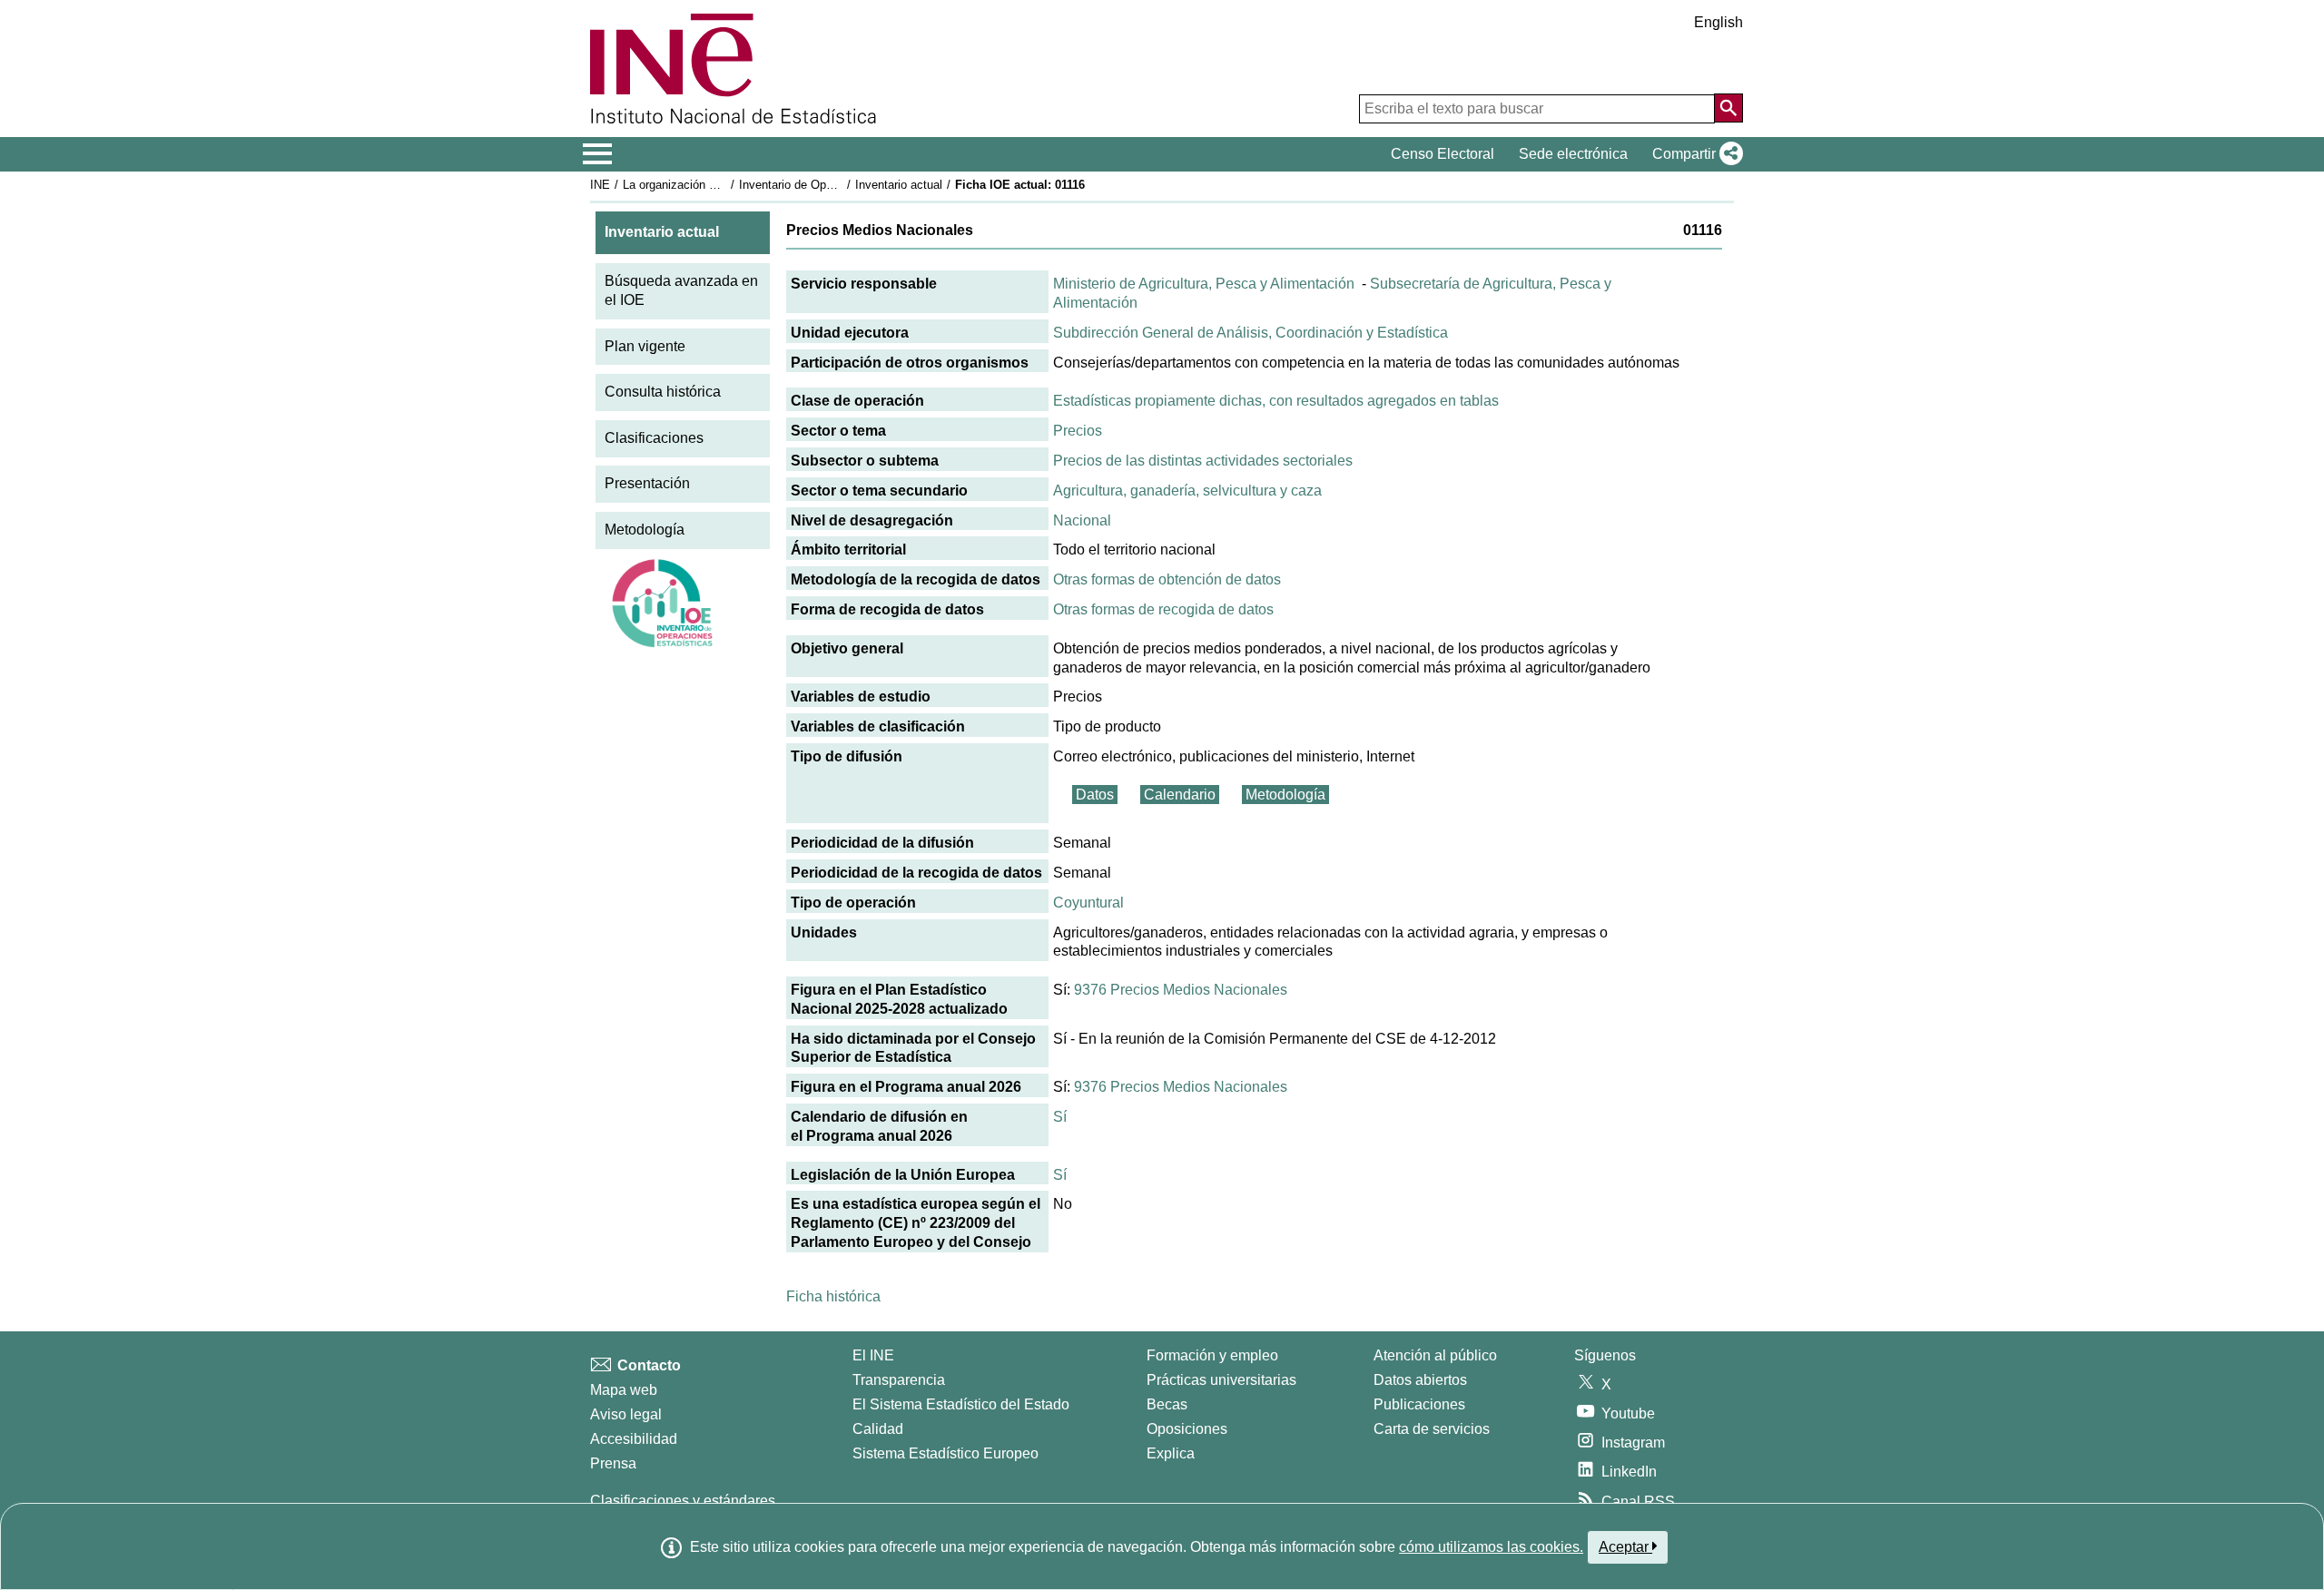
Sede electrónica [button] (1573, 154)
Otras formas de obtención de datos (1167, 579)
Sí (1060, 1117)
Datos (1095, 795)
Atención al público (1435, 1355)
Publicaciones (1419, 1404)
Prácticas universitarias (1221, 1380)
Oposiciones (1187, 1429)
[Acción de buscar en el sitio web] (1728, 108)
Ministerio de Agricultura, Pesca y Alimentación (1204, 284)
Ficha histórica (833, 1296)
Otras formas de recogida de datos (1163, 609)
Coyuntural (1088, 903)
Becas (1167, 1404)
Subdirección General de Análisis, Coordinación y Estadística (1251, 333)
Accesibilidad (634, 1439)
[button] (1694, 154)
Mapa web (624, 1390)
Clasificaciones (654, 438)
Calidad (878, 1429)
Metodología (645, 530)
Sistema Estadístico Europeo (945, 1453)
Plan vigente (645, 346)
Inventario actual (899, 185)
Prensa (613, 1463)
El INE (873, 1355)
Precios (1078, 431)
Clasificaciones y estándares (683, 1501)
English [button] (1718, 22)
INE (600, 185)
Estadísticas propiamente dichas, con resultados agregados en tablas (1276, 401)
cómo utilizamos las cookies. (1491, 1547)
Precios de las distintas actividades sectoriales (1203, 461)
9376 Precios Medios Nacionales (1181, 990)
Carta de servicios (1432, 1429)
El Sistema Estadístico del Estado (961, 1404)
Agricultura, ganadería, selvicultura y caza (1187, 491)
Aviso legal (626, 1414)
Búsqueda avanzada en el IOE (681, 290)
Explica (1171, 1453)
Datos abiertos (1420, 1380)
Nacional (1082, 520)
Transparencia (899, 1380)
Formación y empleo (1212, 1355)
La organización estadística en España (725, 185)
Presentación (647, 483)
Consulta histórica (663, 392)
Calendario (1180, 795)
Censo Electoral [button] (1443, 154)
